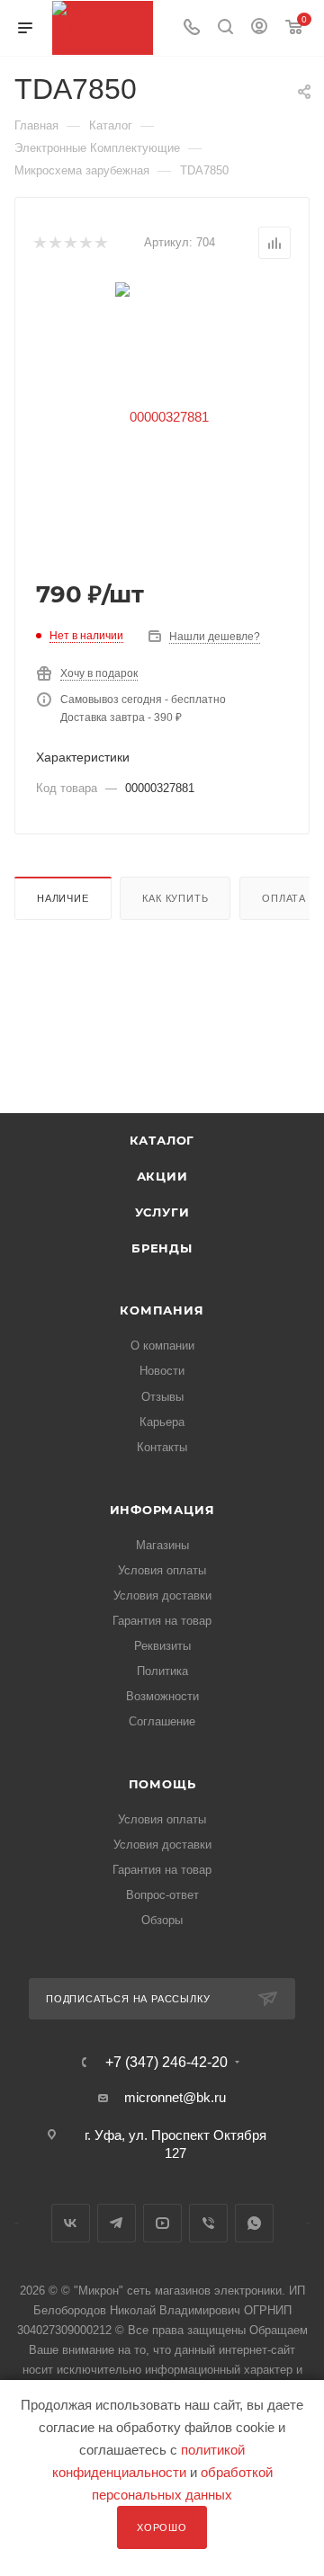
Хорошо (162, 2527)
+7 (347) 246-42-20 (166, 2063)
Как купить (175, 898)
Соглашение (162, 1721)
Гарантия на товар (162, 1621)
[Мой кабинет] (259, 28)
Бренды (162, 1248)
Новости (162, 1371)
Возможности (162, 1696)
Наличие (63, 898)
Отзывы (162, 1397)
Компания (162, 1310)
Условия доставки (162, 1596)
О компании (162, 1346)
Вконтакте (71, 2223)
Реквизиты (162, 1646)
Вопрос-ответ (162, 1895)
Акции (162, 1176)
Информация (162, 1510)
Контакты (162, 1447)
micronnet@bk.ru (175, 2097)
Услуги (162, 1212)
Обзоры (162, 1920)
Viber (208, 2223)
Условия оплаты (162, 1570)
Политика (162, 1671)
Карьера (162, 1422)
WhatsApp (254, 2223)
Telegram (117, 2223)
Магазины (162, 1545)
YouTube (162, 2223)
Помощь (162, 1784)
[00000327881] (162, 416)
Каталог (162, 1140)
